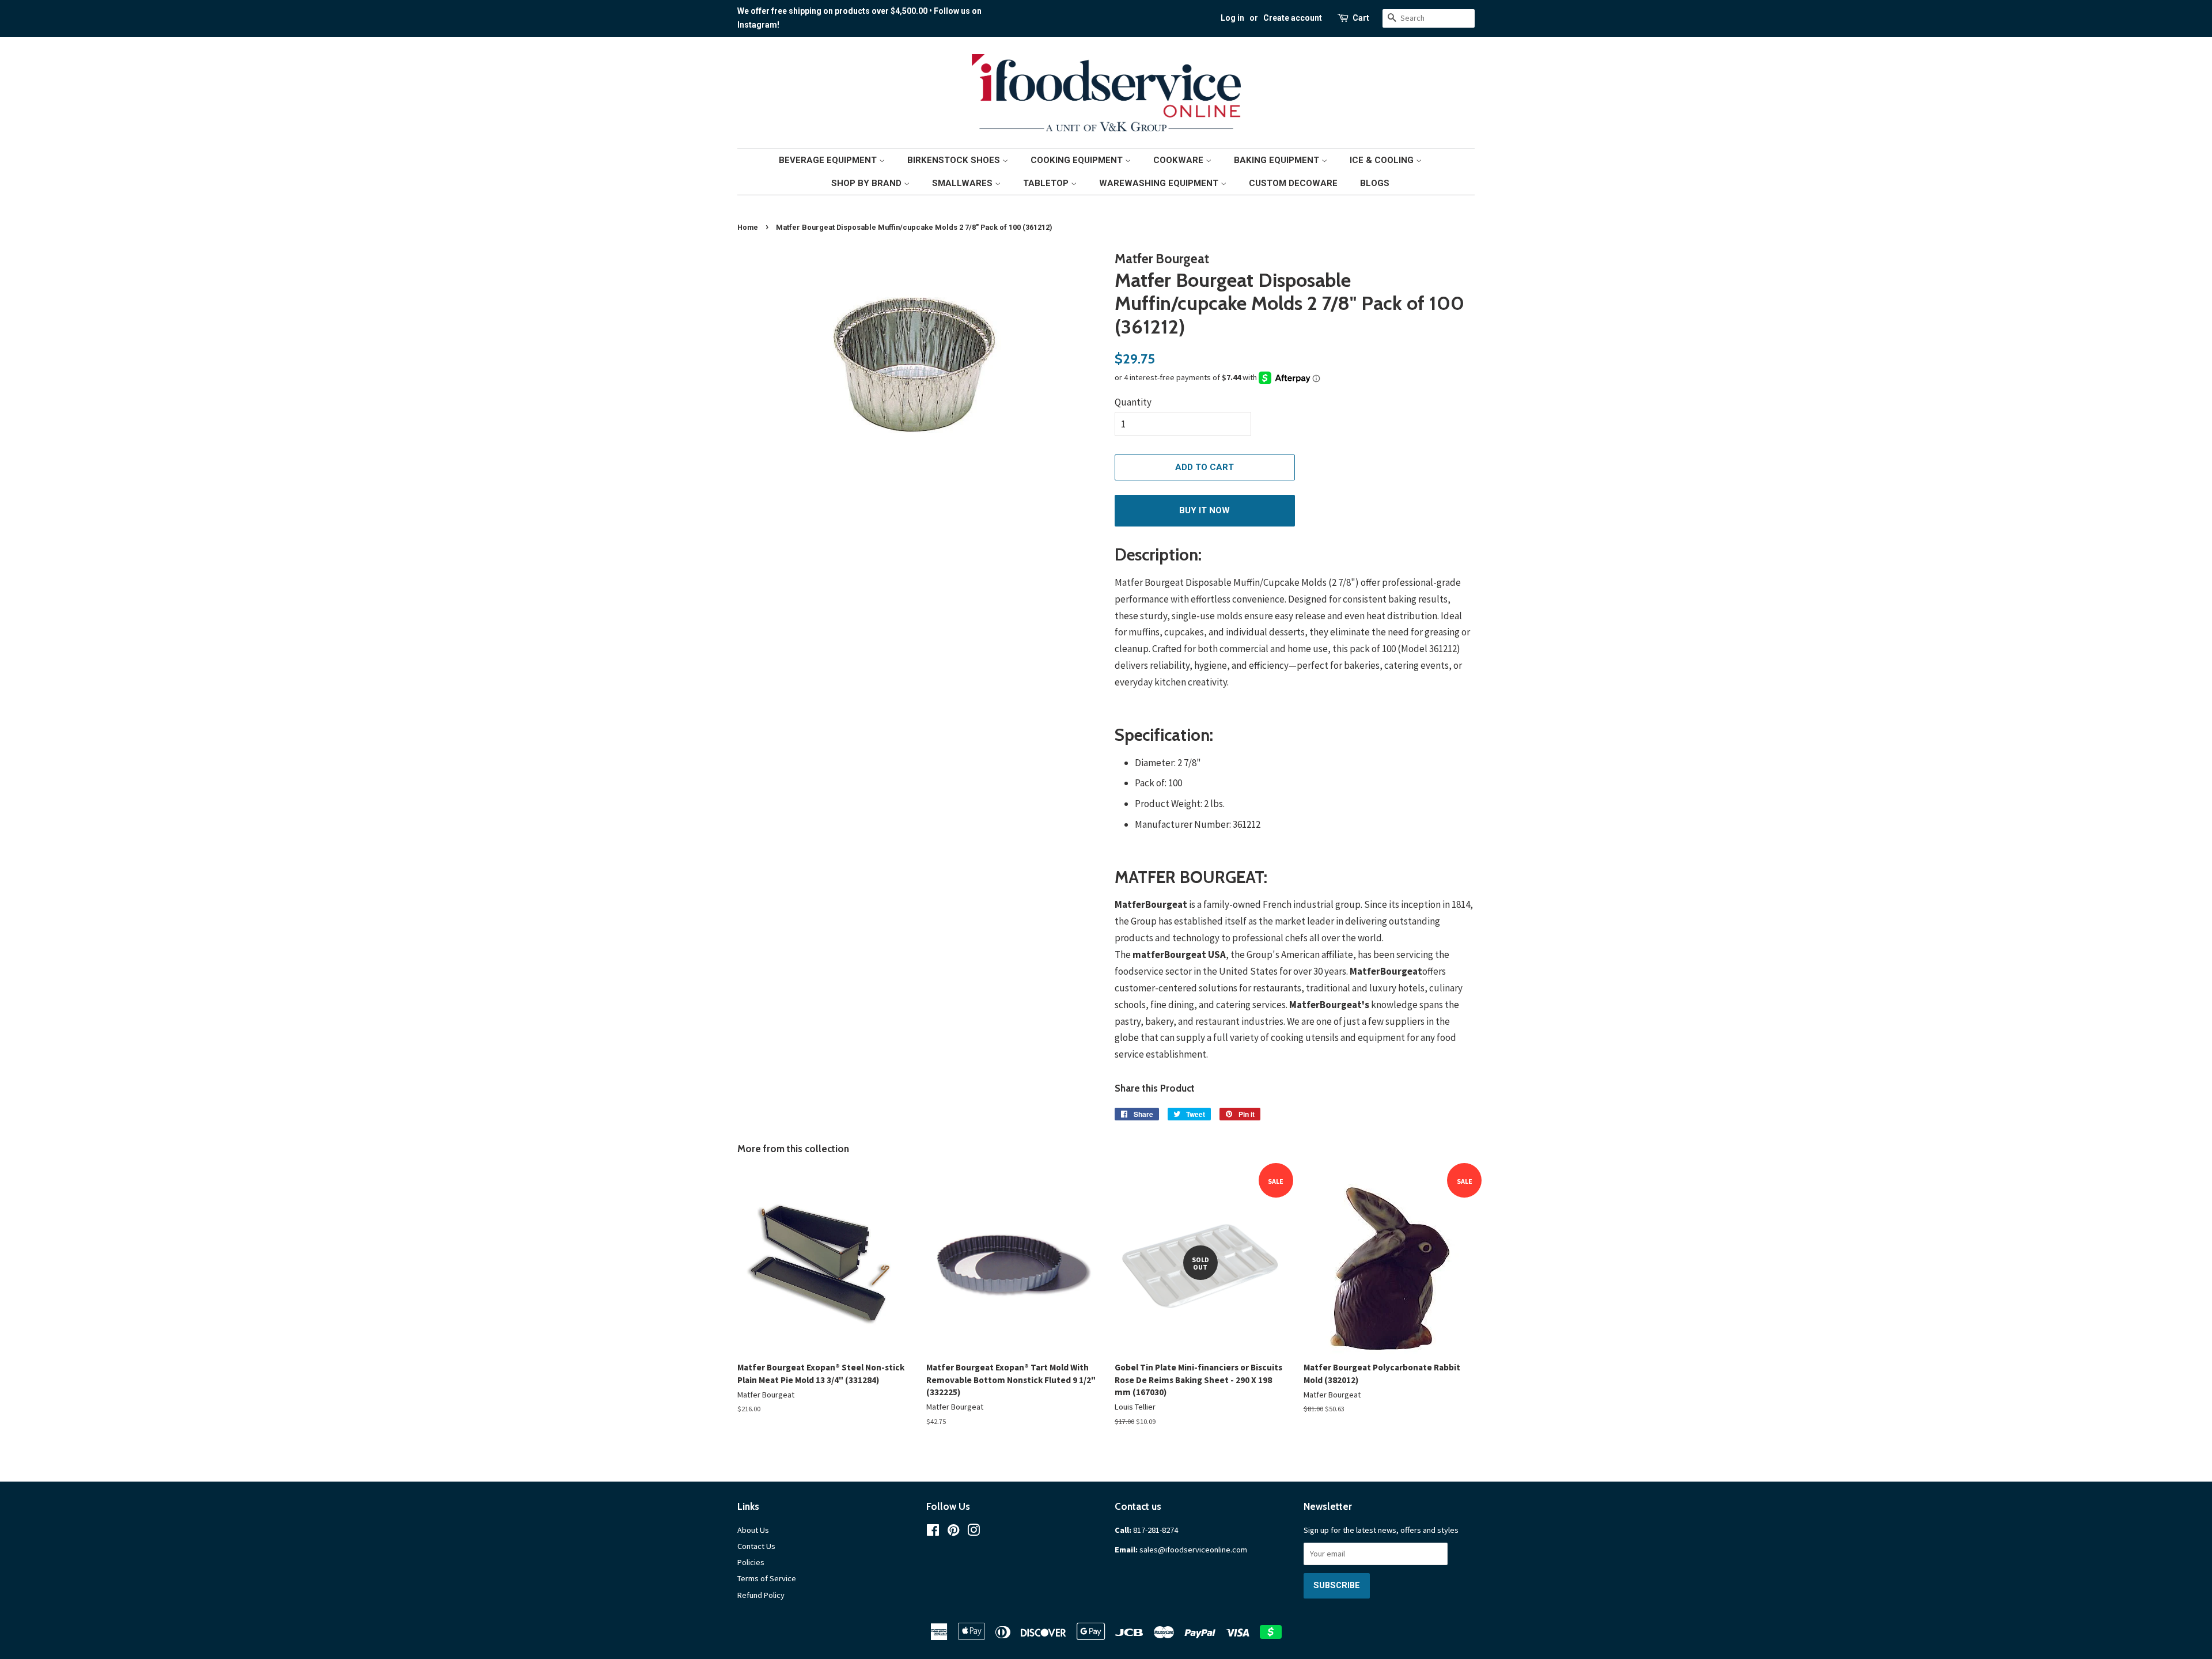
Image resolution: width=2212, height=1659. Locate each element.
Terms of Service (767, 1578)
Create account (1293, 18)
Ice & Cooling (1383, 160)
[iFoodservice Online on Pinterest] (953, 1532)
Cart (1361, 18)
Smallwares (963, 183)
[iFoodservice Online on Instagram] (974, 1532)
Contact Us (756, 1546)
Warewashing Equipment (1160, 183)
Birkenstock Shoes (955, 160)
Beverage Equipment (829, 160)
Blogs (1375, 183)
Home (748, 227)
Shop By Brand (868, 183)
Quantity (1133, 402)
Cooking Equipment (1078, 160)
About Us (753, 1530)
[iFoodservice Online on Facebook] (933, 1532)
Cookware (1179, 160)
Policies (751, 1562)
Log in (1232, 18)
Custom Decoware (1293, 183)
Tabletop (1047, 183)
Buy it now (1205, 510)
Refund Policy (761, 1595)
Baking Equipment (1278, 160)
